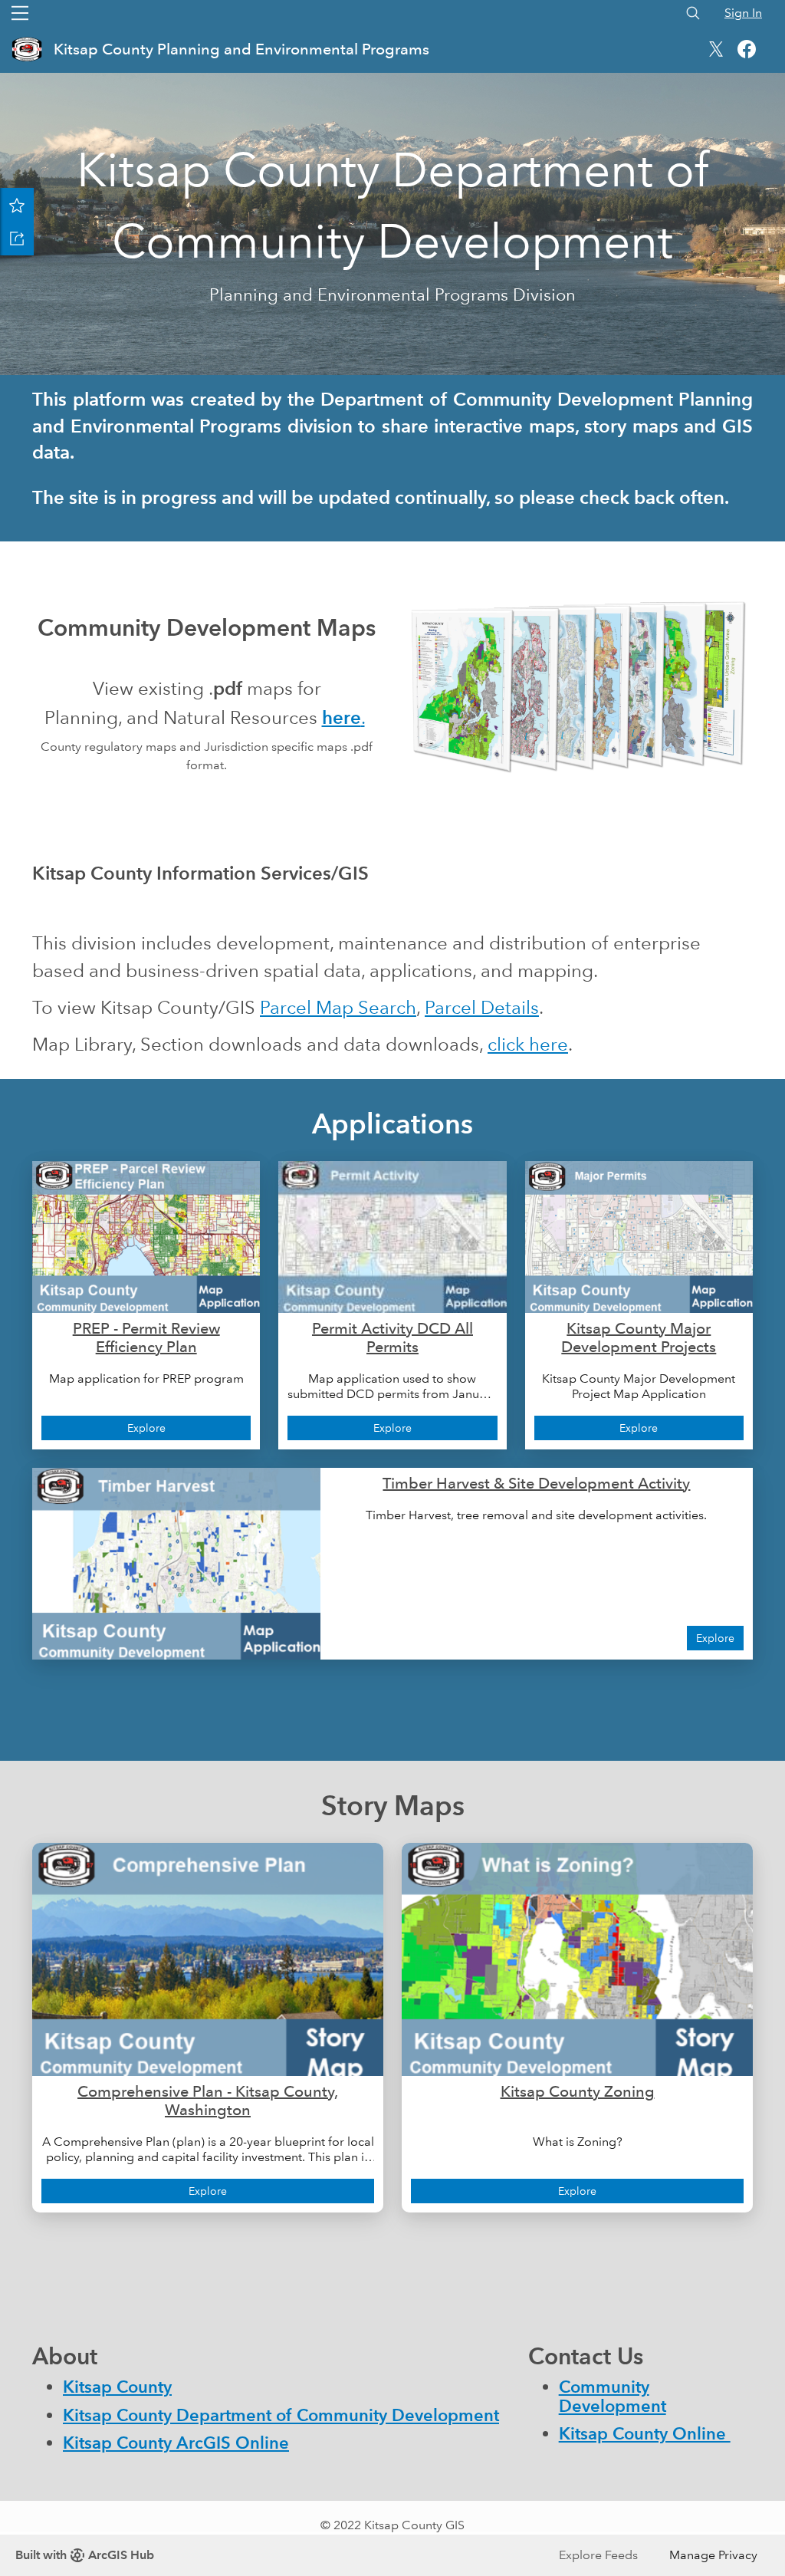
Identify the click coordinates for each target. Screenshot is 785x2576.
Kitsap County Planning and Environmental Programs (241, 49)
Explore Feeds (598, 2555)
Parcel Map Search (338, 1007)
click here (528, 1044)
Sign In (743, 13)
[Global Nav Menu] (20, 13)
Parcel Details (482, 1007)
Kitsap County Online (645, 2434)
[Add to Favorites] (17, 205)
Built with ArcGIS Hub (85, 2555)
